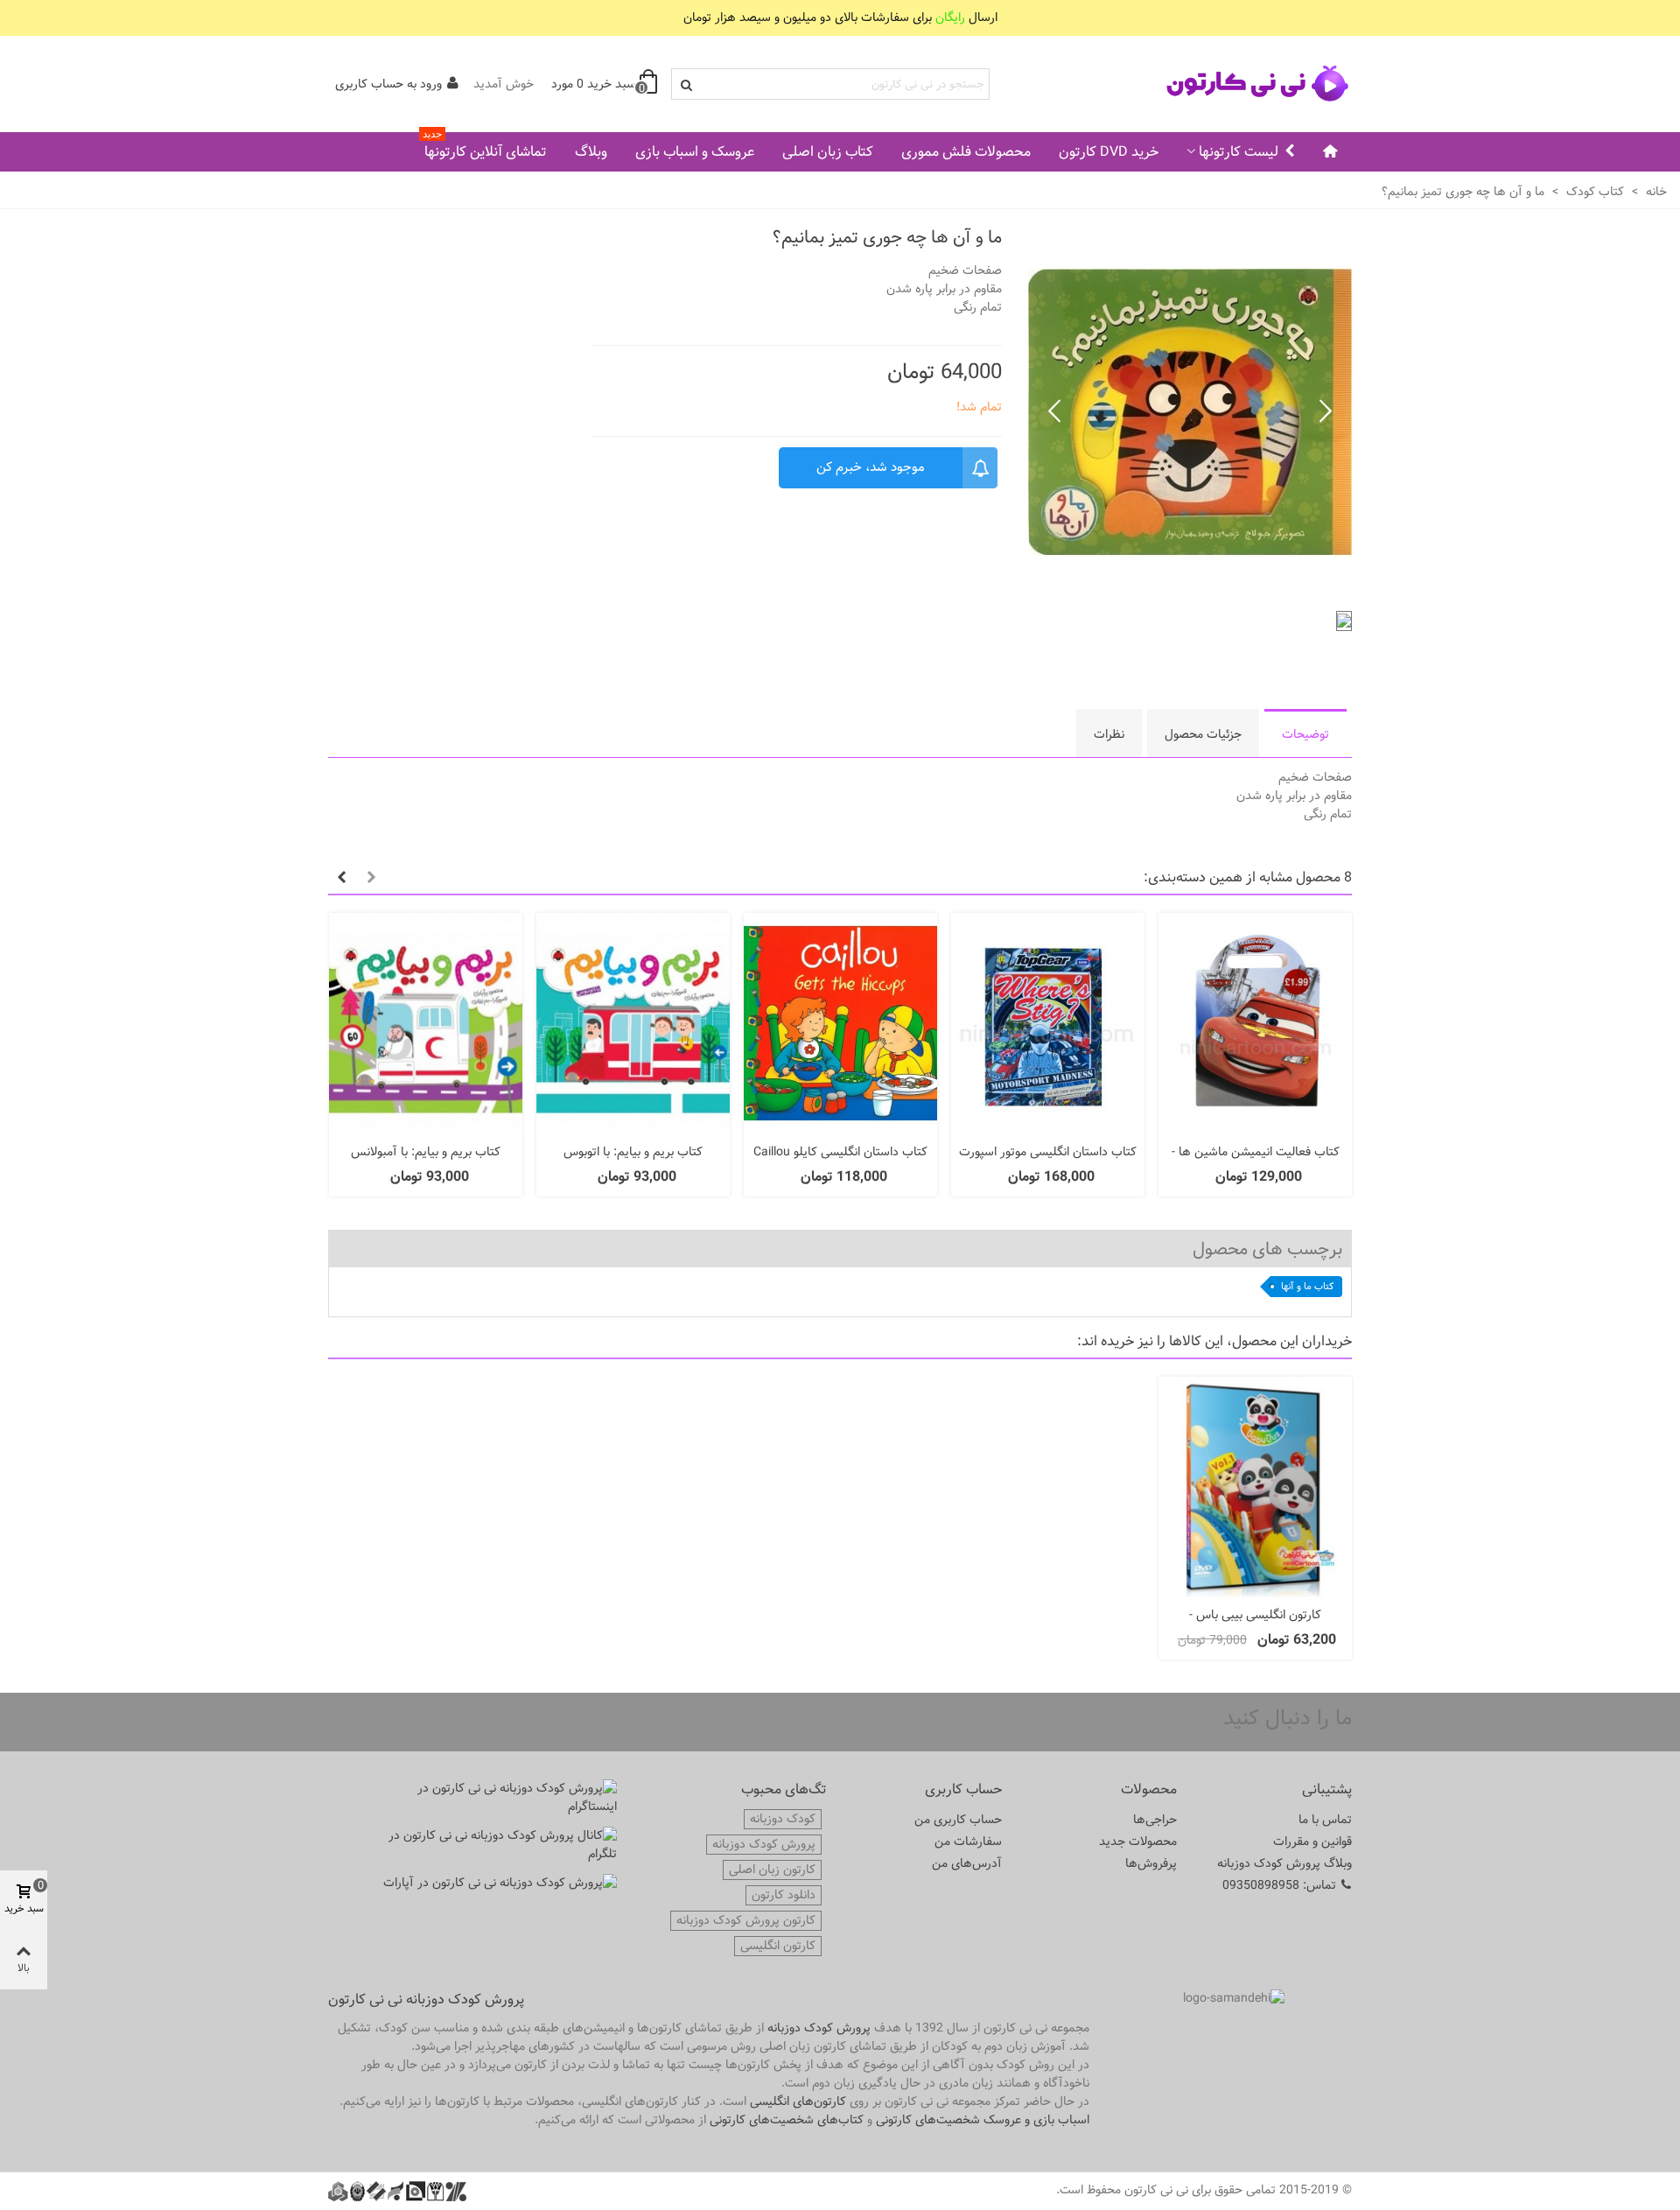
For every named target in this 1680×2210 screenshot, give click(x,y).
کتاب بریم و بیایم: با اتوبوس (633, 1152)
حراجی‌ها (1155, 1820)
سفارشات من (968, 1842)
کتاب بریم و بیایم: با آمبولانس (426, 1152)
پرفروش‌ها (1151, 1863)
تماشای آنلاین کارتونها (485, 148)
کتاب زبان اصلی (828, 152)
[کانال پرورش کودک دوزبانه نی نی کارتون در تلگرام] (499, 1845)
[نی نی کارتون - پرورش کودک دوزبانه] (1256, 84)
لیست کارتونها (1239, 152)
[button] (1054, 412)
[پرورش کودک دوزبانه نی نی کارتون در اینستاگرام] (499, 1798)
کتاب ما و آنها (1307, 1286)
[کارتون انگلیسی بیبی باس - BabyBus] (1255, 1487)
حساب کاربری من (958, 1820)
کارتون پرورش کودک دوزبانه (746, 1921)
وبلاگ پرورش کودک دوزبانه (1284, 1863)
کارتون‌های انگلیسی (798, 2101)
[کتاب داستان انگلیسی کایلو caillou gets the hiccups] (840, 1024)
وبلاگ (591, 152)
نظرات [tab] (1109, 734)
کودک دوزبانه (783, 1819)
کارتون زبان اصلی (772, 1870)
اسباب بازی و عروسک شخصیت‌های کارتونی (983, 2120)
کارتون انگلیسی (778, 1946)
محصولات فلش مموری (966, 152)
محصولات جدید (1138, 1842)
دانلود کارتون (784, 1895)
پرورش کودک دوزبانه (764, 1845)
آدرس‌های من (967, 1863)
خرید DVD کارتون (1109, 152)
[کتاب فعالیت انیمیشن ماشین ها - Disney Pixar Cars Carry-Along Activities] (1255, 1024)
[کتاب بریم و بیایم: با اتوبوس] (633, 1024)
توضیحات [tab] (1305, 734)
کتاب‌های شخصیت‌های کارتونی (787, 2120)
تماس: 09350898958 (1279, 1885)
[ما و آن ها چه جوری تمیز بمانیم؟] (1190, 587)
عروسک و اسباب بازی (695, 152)
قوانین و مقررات (1312, 1842)
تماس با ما (1325, 1820)
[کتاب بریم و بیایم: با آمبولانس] (426, 1024)
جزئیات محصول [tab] (1203, 734)
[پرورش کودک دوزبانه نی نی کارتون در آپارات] (499, 1883)
